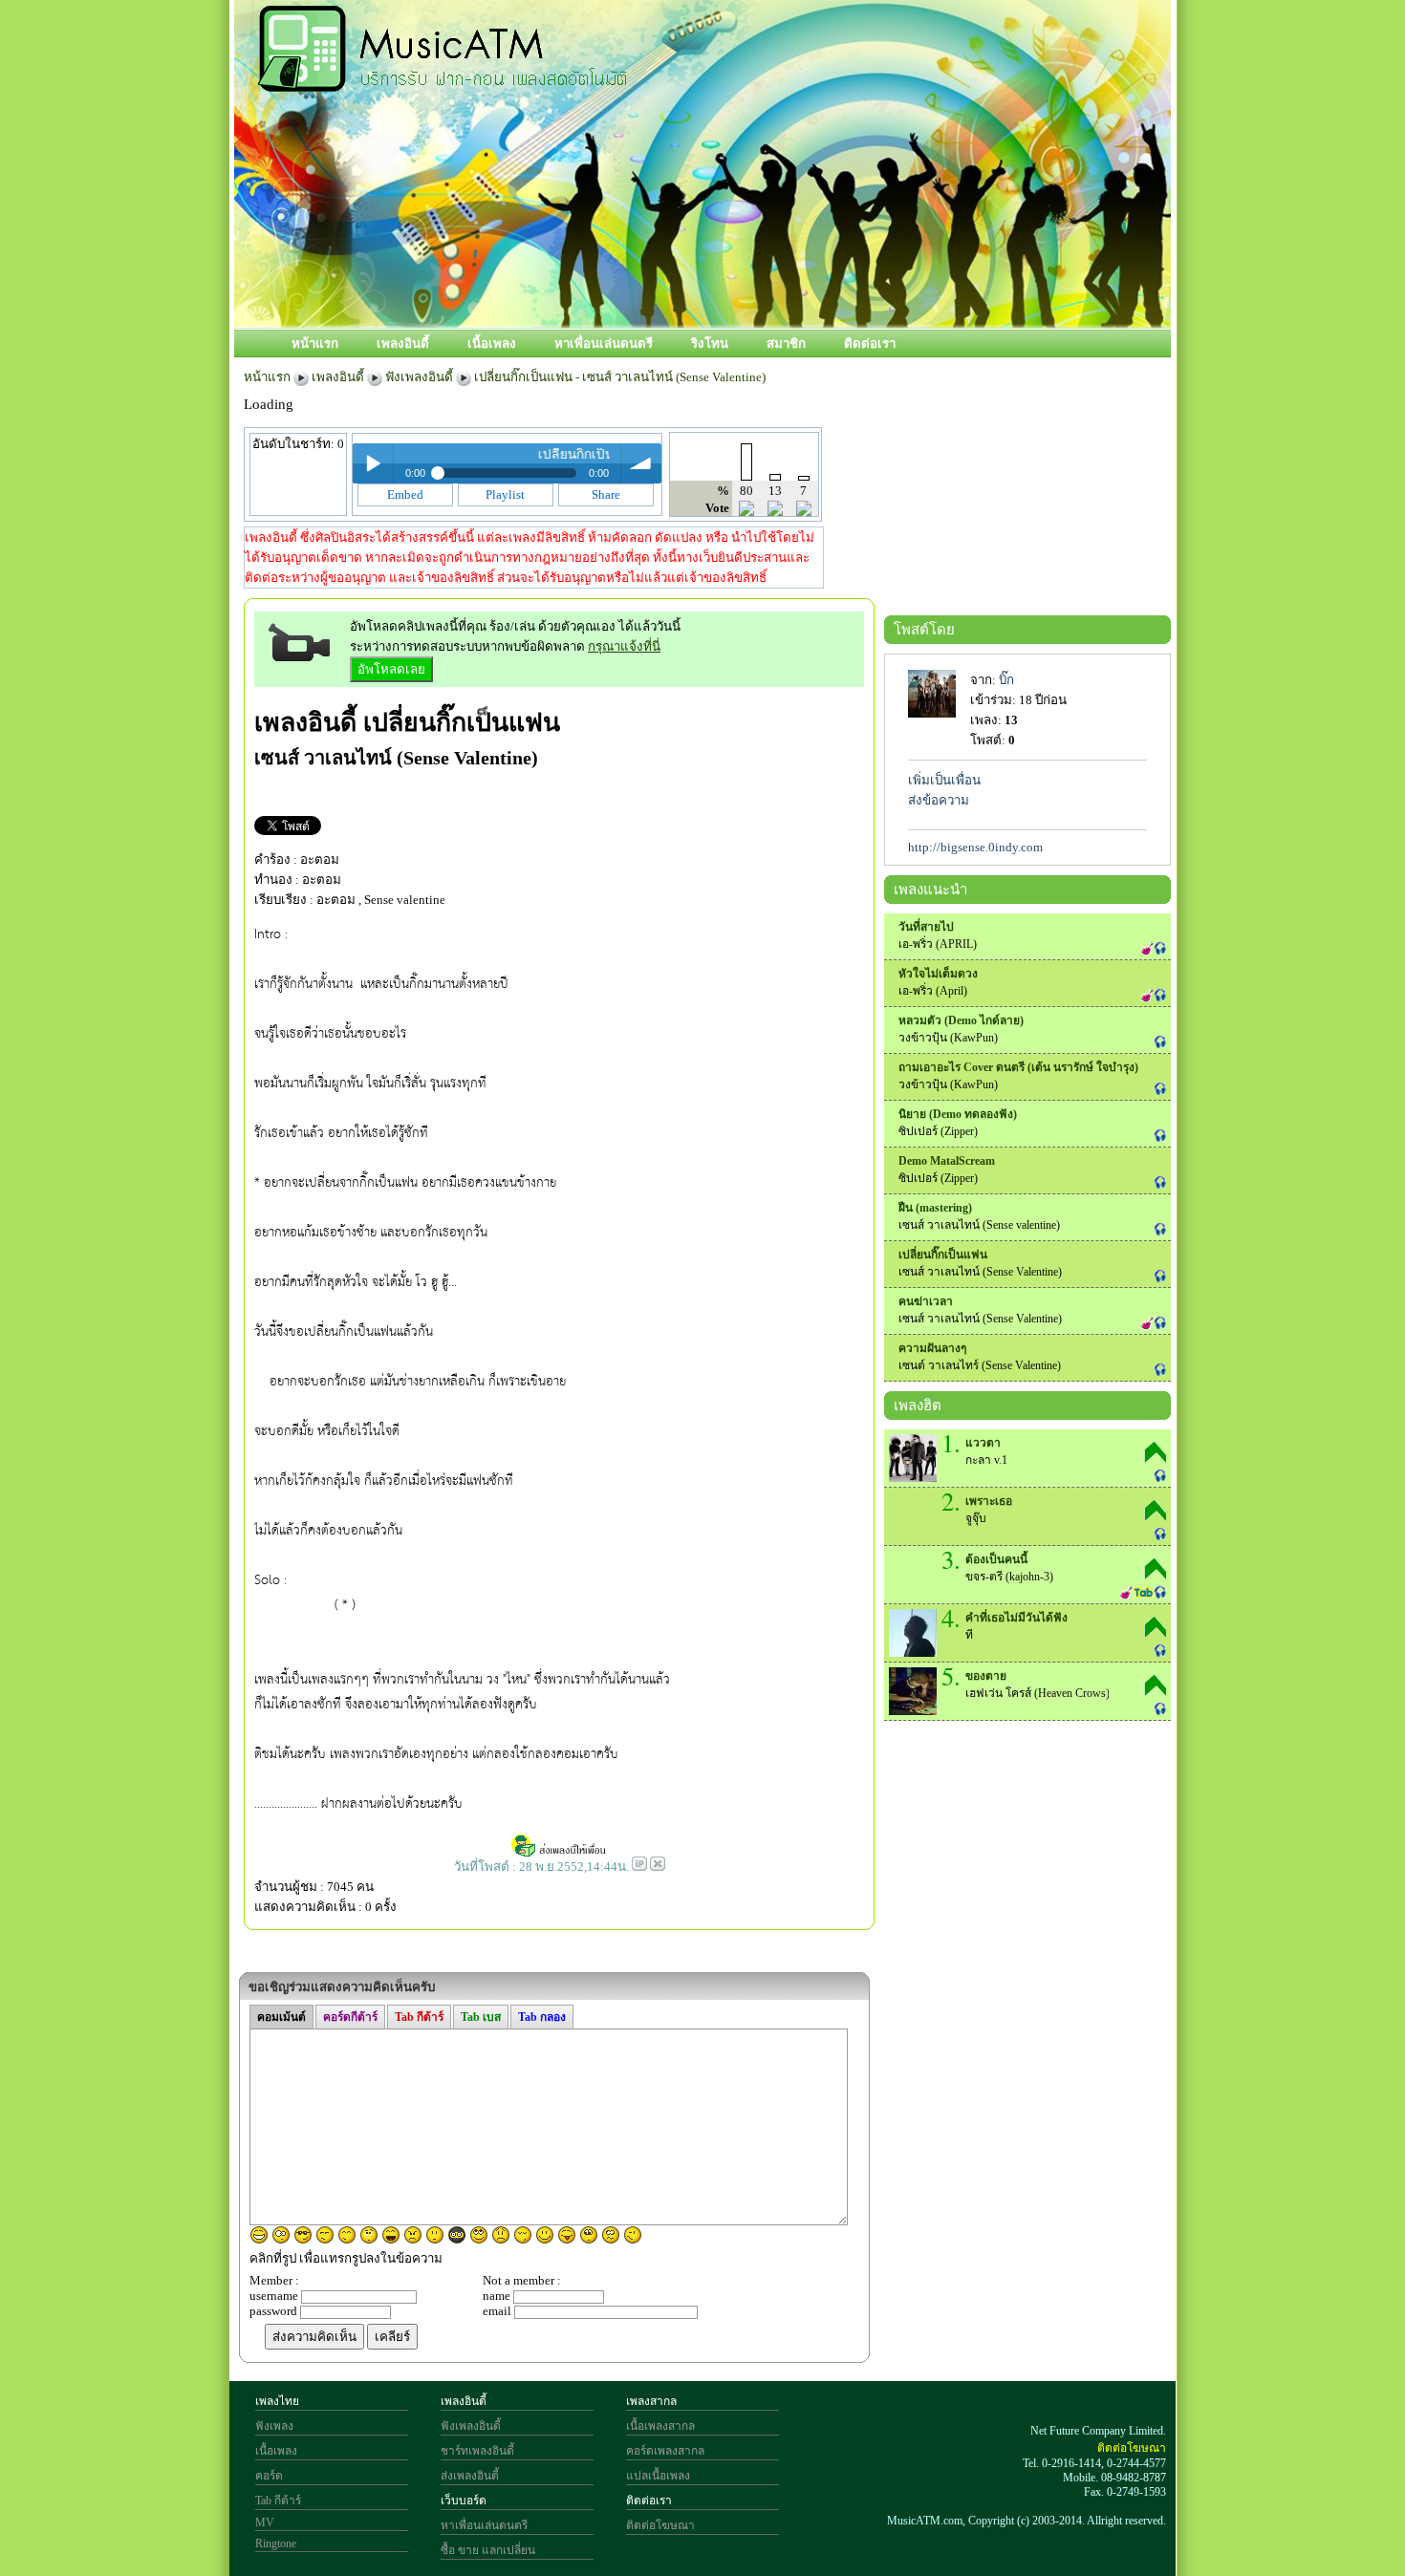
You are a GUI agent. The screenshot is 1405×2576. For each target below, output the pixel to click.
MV (265, 2522)
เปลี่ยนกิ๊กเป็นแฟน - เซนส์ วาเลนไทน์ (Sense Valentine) (620, 377)
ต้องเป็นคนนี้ (996, 1559)
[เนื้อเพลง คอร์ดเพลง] (443, 81)
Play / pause (373, 463)
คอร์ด (269, 2476)
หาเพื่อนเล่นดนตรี (604, 343)
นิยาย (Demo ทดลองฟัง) (958, 1114)
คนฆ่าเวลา (926, 1301)
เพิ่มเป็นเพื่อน (944, 780)
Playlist (505, 494)
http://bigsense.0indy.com (975, 847)
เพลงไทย (277, 2401)
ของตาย (986, 1676)
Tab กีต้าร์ (278, 2501)
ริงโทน (710, 343)
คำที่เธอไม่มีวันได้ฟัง (1016, 1618)
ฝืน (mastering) (935, 1208)
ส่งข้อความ (939, 800)
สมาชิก (786, 343)
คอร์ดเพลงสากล (665, 2451)
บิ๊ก (1006, 680)
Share (606, 494)
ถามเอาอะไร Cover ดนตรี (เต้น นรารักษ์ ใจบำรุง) (1018, 1067)
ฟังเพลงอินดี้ (419, 377)
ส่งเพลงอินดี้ (470, 2476)
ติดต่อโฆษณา (660, 2525)
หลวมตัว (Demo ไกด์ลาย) (961, 1020)
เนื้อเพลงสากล (660, 2426)
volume (641, 463)
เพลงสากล (651, 2401)
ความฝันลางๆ (932, 1348)
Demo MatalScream (947, 1161)
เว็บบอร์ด (464, 2501)
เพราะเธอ (989, 1501)
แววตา (983, 1443)
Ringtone (276, 2544)
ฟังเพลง (274, 2426)
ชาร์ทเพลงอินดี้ (477, 2451)
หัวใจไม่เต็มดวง (938, 974)
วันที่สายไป (926, 927)
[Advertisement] (788, 265)
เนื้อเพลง (492, 343)
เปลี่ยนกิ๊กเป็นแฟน (462, 722)
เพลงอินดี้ (403, 343)
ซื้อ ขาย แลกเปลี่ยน (488, 2550)
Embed (405, 494)
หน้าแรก (315, 343)
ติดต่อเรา (870, 343)
